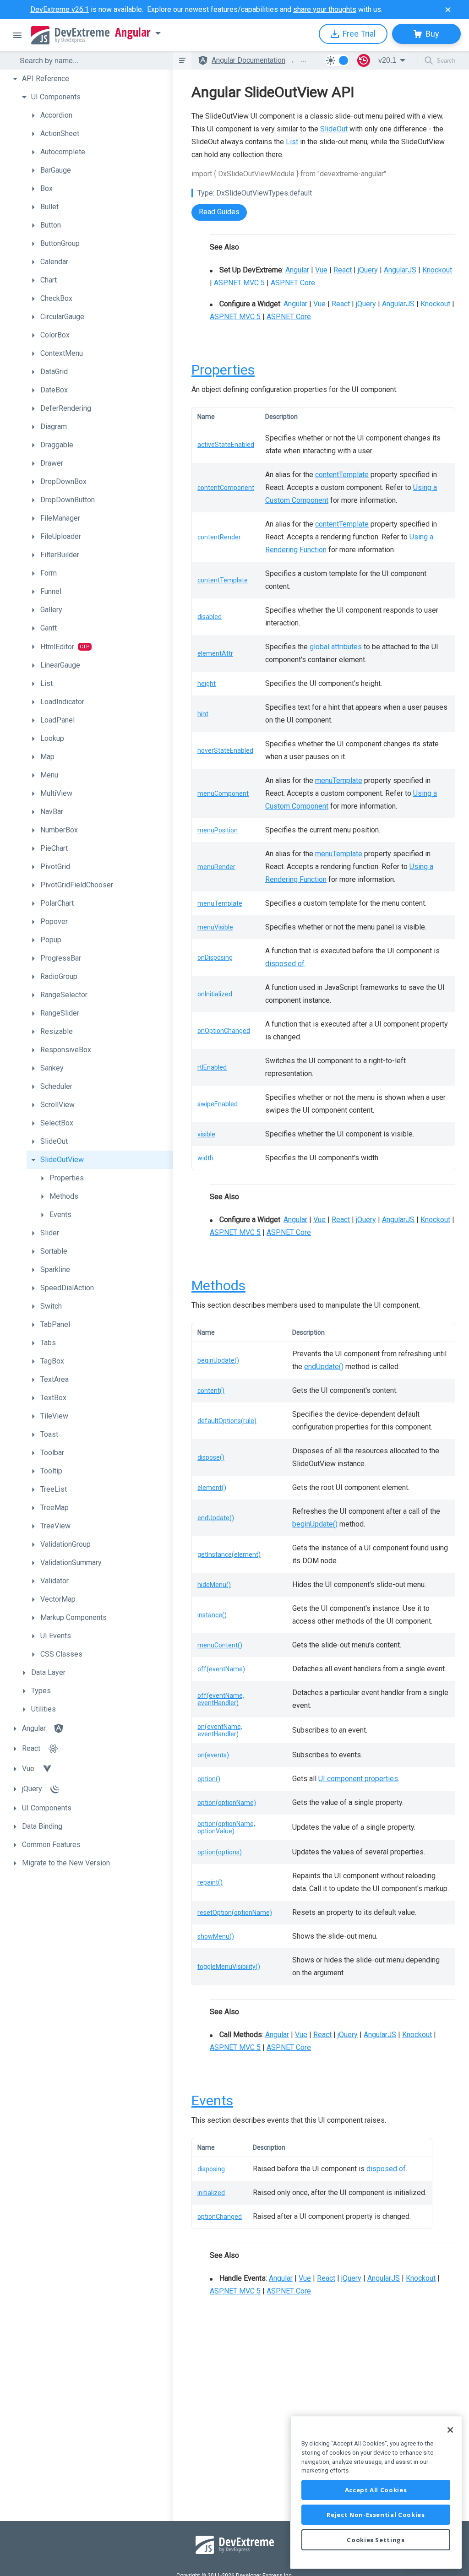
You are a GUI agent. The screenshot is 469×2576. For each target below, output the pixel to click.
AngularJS (400, 270)
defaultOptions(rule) (227, 1421)
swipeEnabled (218, 1104)
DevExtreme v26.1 (60, 9)
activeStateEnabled (226, 445)
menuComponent (223, 793)
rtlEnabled (212, 1067)
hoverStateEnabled (225, 750)
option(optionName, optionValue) (226, 1827)
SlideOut (334, 129)
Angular (133, 33)
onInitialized (215, 994)
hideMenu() (214, 1585)
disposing (211, 2169)
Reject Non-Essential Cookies (376, 2515)
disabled (210, 617)
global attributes (336, 647)
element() (212, 1488)
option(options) (220, 1852)
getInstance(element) (229, 1554)
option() (209, 1779)
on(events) (213, 1755)
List (292, 142)
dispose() (211, 1457)
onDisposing (215, 957)
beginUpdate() (218, 1360)
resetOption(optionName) (235, 1913)
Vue (321, 270)
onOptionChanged (224, 1031)
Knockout (437, 270)
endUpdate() (324, 1367)
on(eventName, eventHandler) (220, 1730)
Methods (218, 1285)
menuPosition (218, 830)
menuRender (216, 867)
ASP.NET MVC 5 (239, 283)
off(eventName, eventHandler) (221, 1699)
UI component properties (358, 1779)
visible (206, 1134)
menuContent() (220, 1645)
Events (212, 2100)
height (207, 684)
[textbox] (91, 60)
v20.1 (387, 60)
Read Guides (219, 212)
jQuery (368, 270)
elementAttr (215, 653)
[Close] (450, 2430)
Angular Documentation (248, 60)
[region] (376, 2492)
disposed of (285, 964)
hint (203, 714)
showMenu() (216, 1936)
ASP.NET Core (293, 283)
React (343, 270)
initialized (211, 2193)
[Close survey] (448, 10)
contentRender (219, 537)
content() (211, 1391)
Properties (223, 370)
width (205, 1158)
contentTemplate (342, 475)
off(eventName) (221, 1669)
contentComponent (226, 488)
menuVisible (215, 927)
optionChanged (220, 2217)
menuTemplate (339, 780)
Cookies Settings (376, 2540)
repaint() (210, 1882)
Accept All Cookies (376, 2490)
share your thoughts (325, 9)
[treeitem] (91, 79)
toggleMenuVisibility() (229, 1967)
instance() (212, 1615)
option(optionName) (227, 1803)
